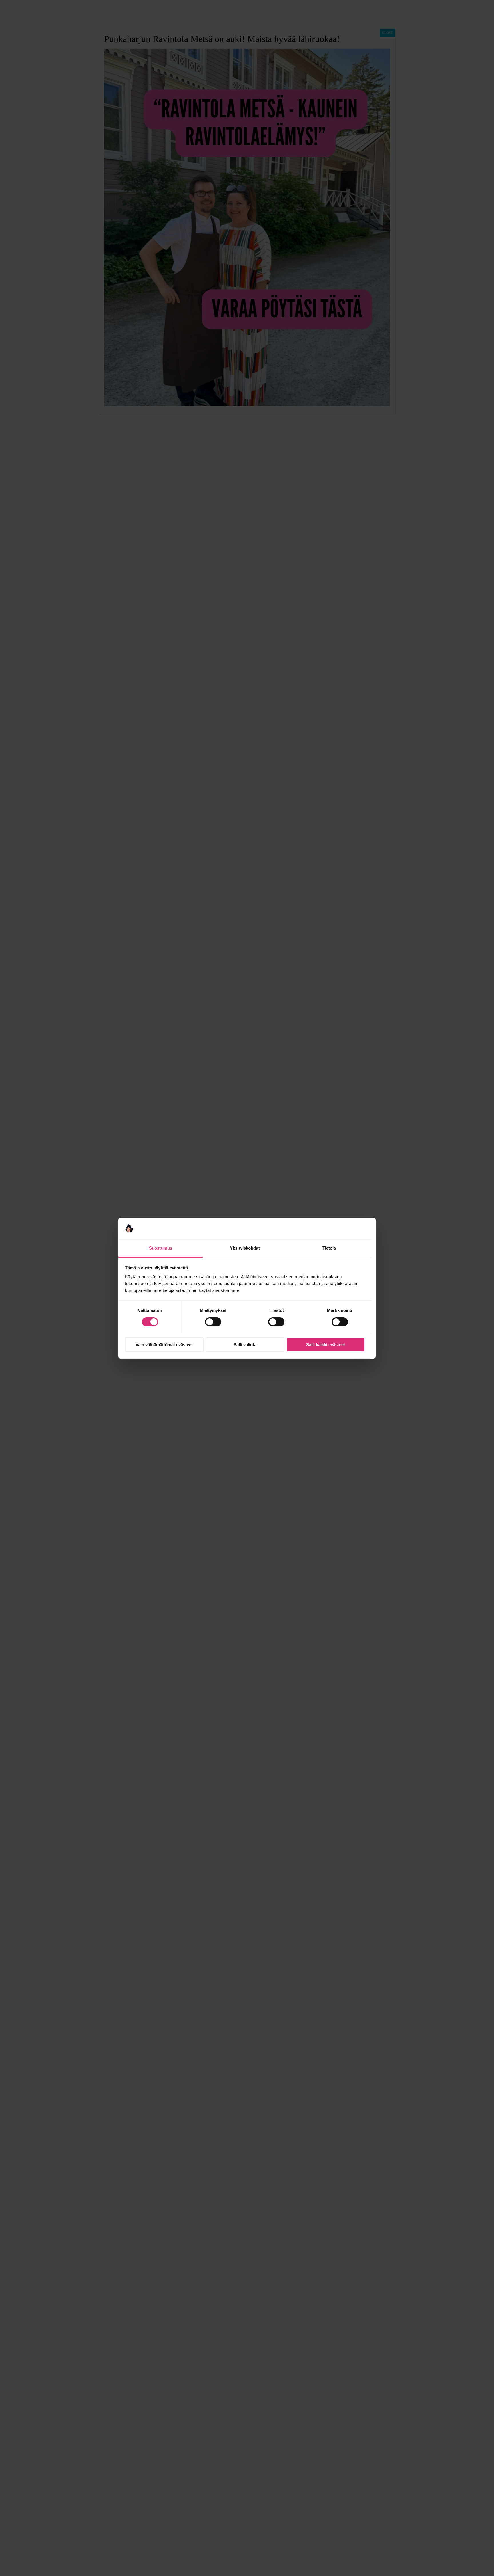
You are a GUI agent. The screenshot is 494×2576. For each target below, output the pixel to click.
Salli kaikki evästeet (326, 1345)
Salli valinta (245, 1345)
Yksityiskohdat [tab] (245, 1248)
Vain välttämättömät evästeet (164, 1345)
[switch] (213, 1322)
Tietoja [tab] (329, 1248)
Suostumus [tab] (161, 1248)
